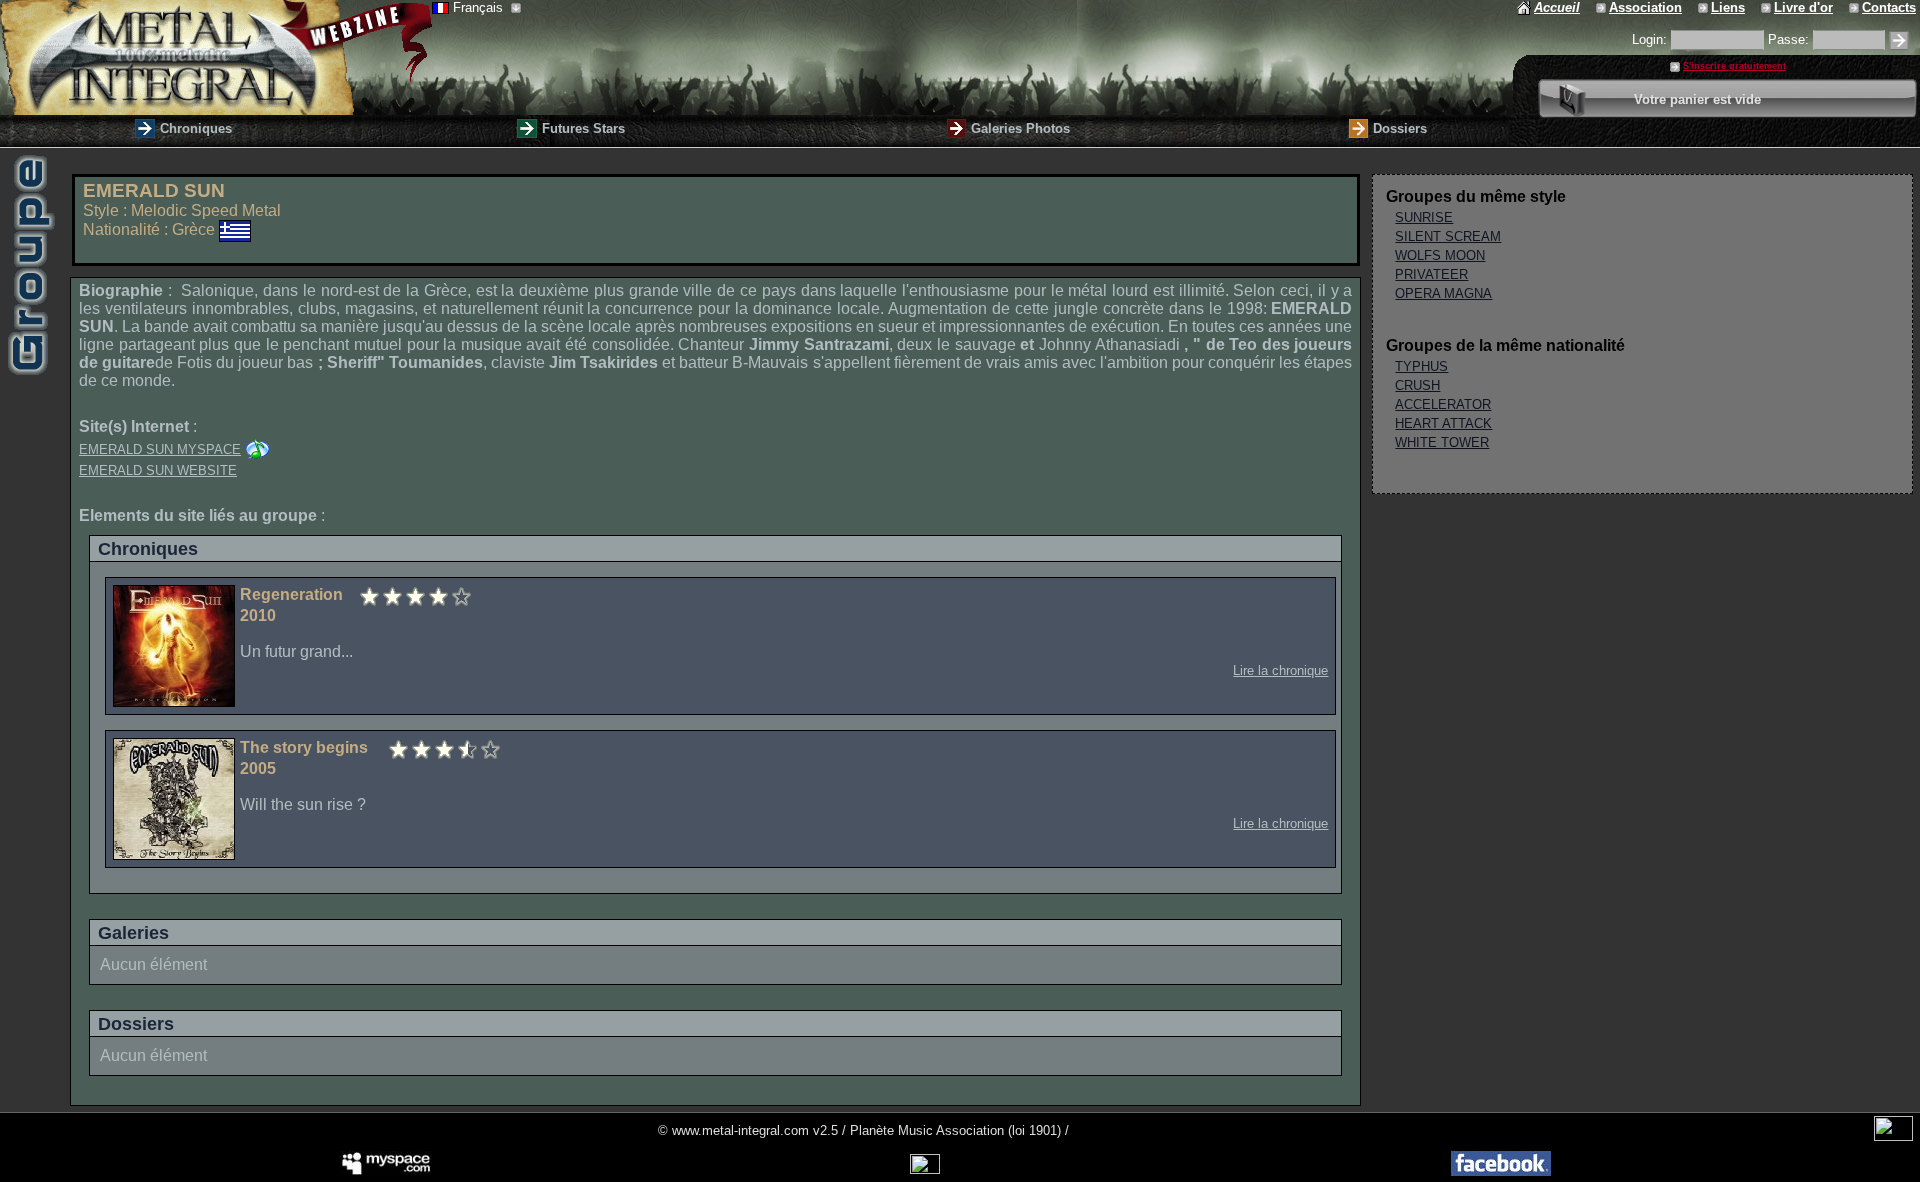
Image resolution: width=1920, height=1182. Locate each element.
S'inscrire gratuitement (1734, 66)
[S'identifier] (1899, 40)
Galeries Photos (1020, 128)
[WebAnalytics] (1893, 1136)
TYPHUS (1421, 366)
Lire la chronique (1280, 670)
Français (480, 7)
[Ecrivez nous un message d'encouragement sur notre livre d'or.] (1767, 7)
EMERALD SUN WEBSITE (158, 470)
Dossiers (1400, 128)
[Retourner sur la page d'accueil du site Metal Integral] (216, 57)
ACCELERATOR (1443, 404)
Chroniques (196, 128)
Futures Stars (583, 128)
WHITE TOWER (1442, 442)
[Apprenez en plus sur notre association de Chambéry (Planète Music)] (1602, 7)
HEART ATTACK (1443, 423)
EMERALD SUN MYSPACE (160, 449)
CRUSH (1417, 385)
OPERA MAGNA (1443, 293)
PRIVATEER (1431, 274)
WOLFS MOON (1440, 255)
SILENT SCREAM (1448, 236)
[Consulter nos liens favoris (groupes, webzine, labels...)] (1704, 7)
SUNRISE (1424, 217)
